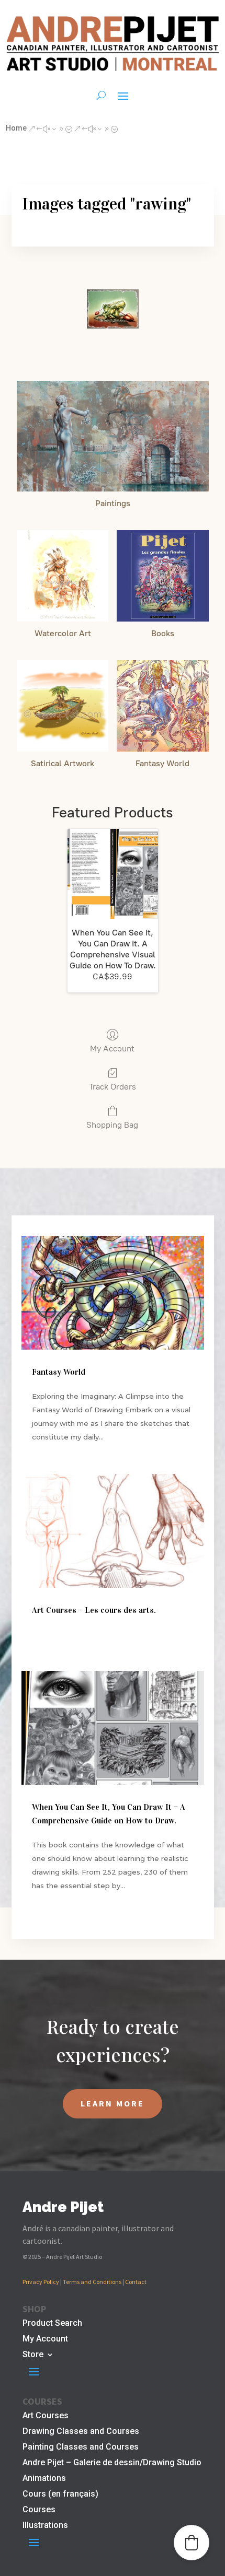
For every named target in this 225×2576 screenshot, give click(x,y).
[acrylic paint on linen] (113, 309)
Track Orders (113, 1087)
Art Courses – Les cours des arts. (94, 1610)
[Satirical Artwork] (63, 706)
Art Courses (46, 2416)
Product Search (52, 2324)
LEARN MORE (113, 2103)
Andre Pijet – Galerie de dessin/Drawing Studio (112, 2463)
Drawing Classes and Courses (81, 2432)
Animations (44, 2479)
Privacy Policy (41, 2282)
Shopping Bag (112, 1125)
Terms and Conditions (92, 2282)
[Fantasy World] (162, 706)
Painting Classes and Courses (81, 2448)
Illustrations (45, 2526)
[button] (192, 2543)
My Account (112, 1049)
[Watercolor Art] (63, 576)
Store (33, 2355)
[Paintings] (113, 436)
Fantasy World (59, 1372)
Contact (136, 2282)
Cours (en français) (60, 2495)
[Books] (162, 576)
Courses (39, 2510)
